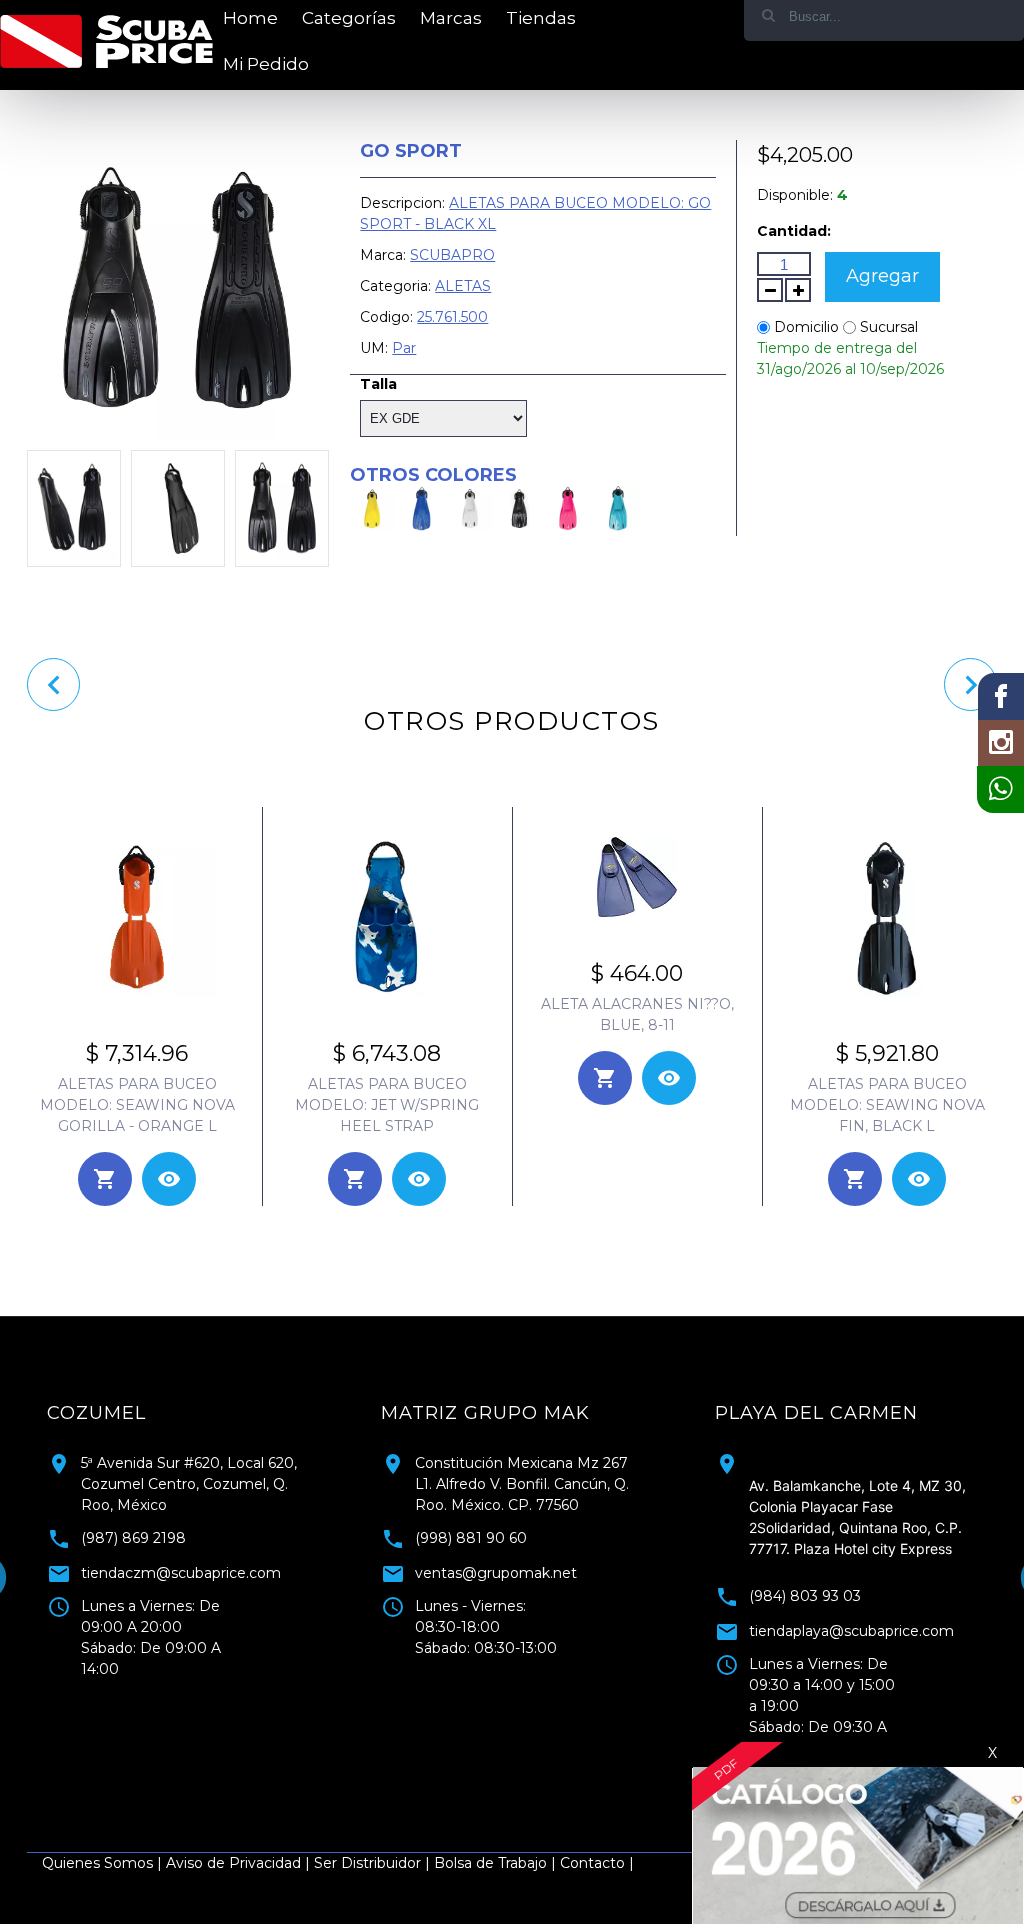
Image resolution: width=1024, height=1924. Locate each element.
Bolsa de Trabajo (490, 1863)
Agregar (882, 276)
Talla (378, 384)
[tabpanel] (847, 1573)
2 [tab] (527, 1773)
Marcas (451, 18)
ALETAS (463, 286)
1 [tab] (497, 1773)
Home (250, 18)
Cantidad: (794, 231)
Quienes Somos (97, 1863)
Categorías (349, 18)
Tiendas (541, 18)
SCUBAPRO (452, 255)
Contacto (592, 1863)
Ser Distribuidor (367, 1863)
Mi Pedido (266, 64)
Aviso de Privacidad (233, 1863)
